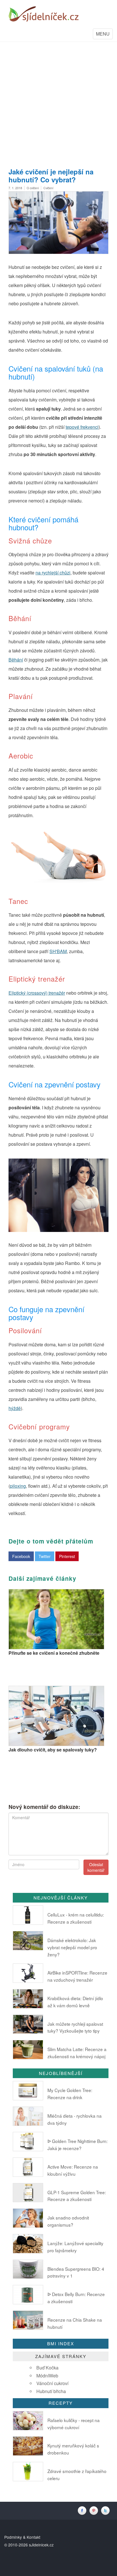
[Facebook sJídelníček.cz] (83, 2510)
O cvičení (33, 188)
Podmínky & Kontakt (22, 2537)
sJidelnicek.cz (41, 2545)
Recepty (61, 2403)
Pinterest (67, 1556)
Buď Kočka (47, 2368)
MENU (104, 35)
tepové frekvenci (82, 427)
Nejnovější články (61, 1898)
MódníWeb (47, 2376)
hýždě (15, 1408)
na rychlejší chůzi (53, 573)
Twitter (45, 1556)
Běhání (16, 660)
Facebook (21, 1556)
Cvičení (48, 188)
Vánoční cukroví (52, 2383)
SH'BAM (58, 951)
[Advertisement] (58, 103)
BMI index (61, 2343)
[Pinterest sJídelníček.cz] (95, 2510)
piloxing (18, 1486)
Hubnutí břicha (51, 2391)
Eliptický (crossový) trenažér (37, 993)
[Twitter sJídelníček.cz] (106, 2510)
